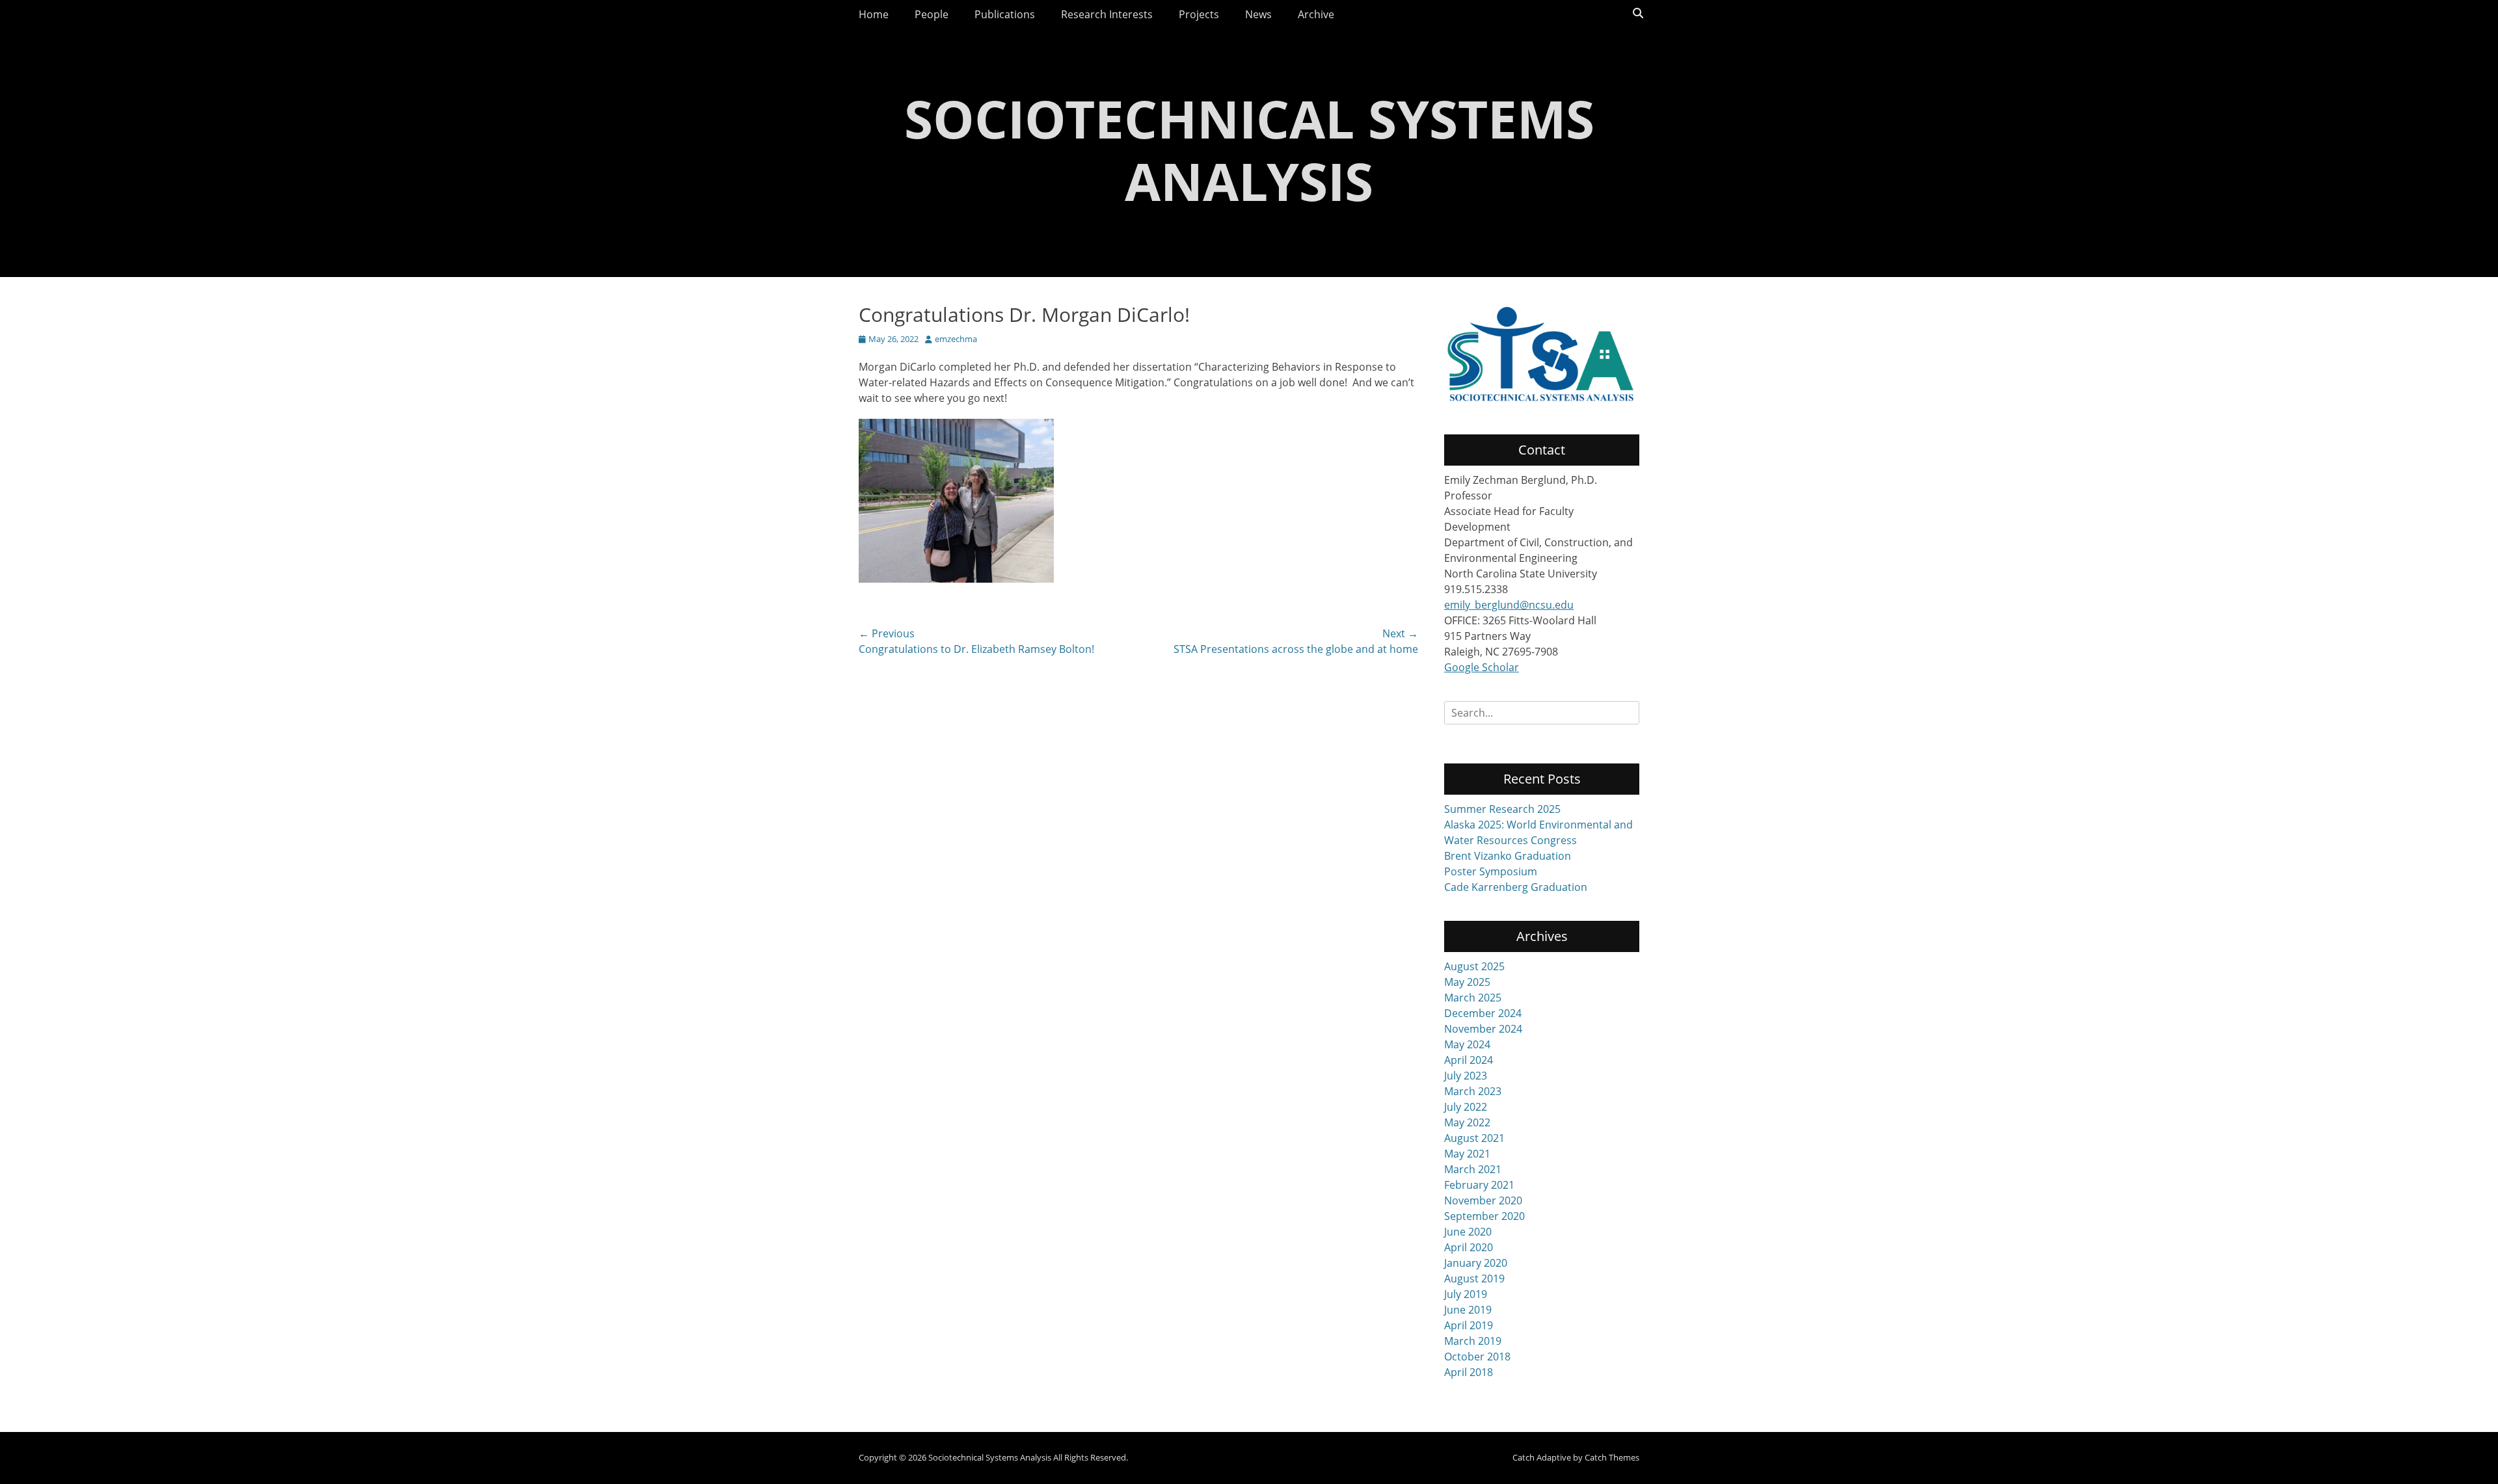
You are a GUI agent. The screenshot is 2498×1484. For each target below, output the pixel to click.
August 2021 (1474, 1138)
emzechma (956, 339)
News (1258, 14)
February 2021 (1479, 1185)
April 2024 (1469, 1060)
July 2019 (1466, 1294)
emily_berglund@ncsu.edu (1509, 605)
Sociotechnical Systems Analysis (1249, 149)
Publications (1005, 14)
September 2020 (1484, 1216)
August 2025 (1474, 966)
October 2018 (1477, 1357)
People (932, 14)
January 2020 (1476, 1263)
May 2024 (1467, 1044)
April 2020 (1469, 1247)
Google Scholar (1482, 667)
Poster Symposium (1491, 871)
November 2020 (1483, 1200)
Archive (1316, 14)
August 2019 (1474, 1279)
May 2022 (1467, 1122)
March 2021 (1473, 1169)
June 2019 (1468, 1310)
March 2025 (1473, 998)
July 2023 (1466, 1076)
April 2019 (1469, 1325)
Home (874, 14)
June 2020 (1468, 1232)
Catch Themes (1612, 1457)
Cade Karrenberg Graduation (1516, 887)
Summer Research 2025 (1502, 809)
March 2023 (1473, 1091)
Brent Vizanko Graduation (1508, 856)
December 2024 (1483, 1013)
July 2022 (1466, 1107)
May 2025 (1467, 982)
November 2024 (1483, 1029)
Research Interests (1107, 14)
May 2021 (1467, 1154)
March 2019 (1473, 1341)
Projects (1199, 14)
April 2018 (1469, 1372)
